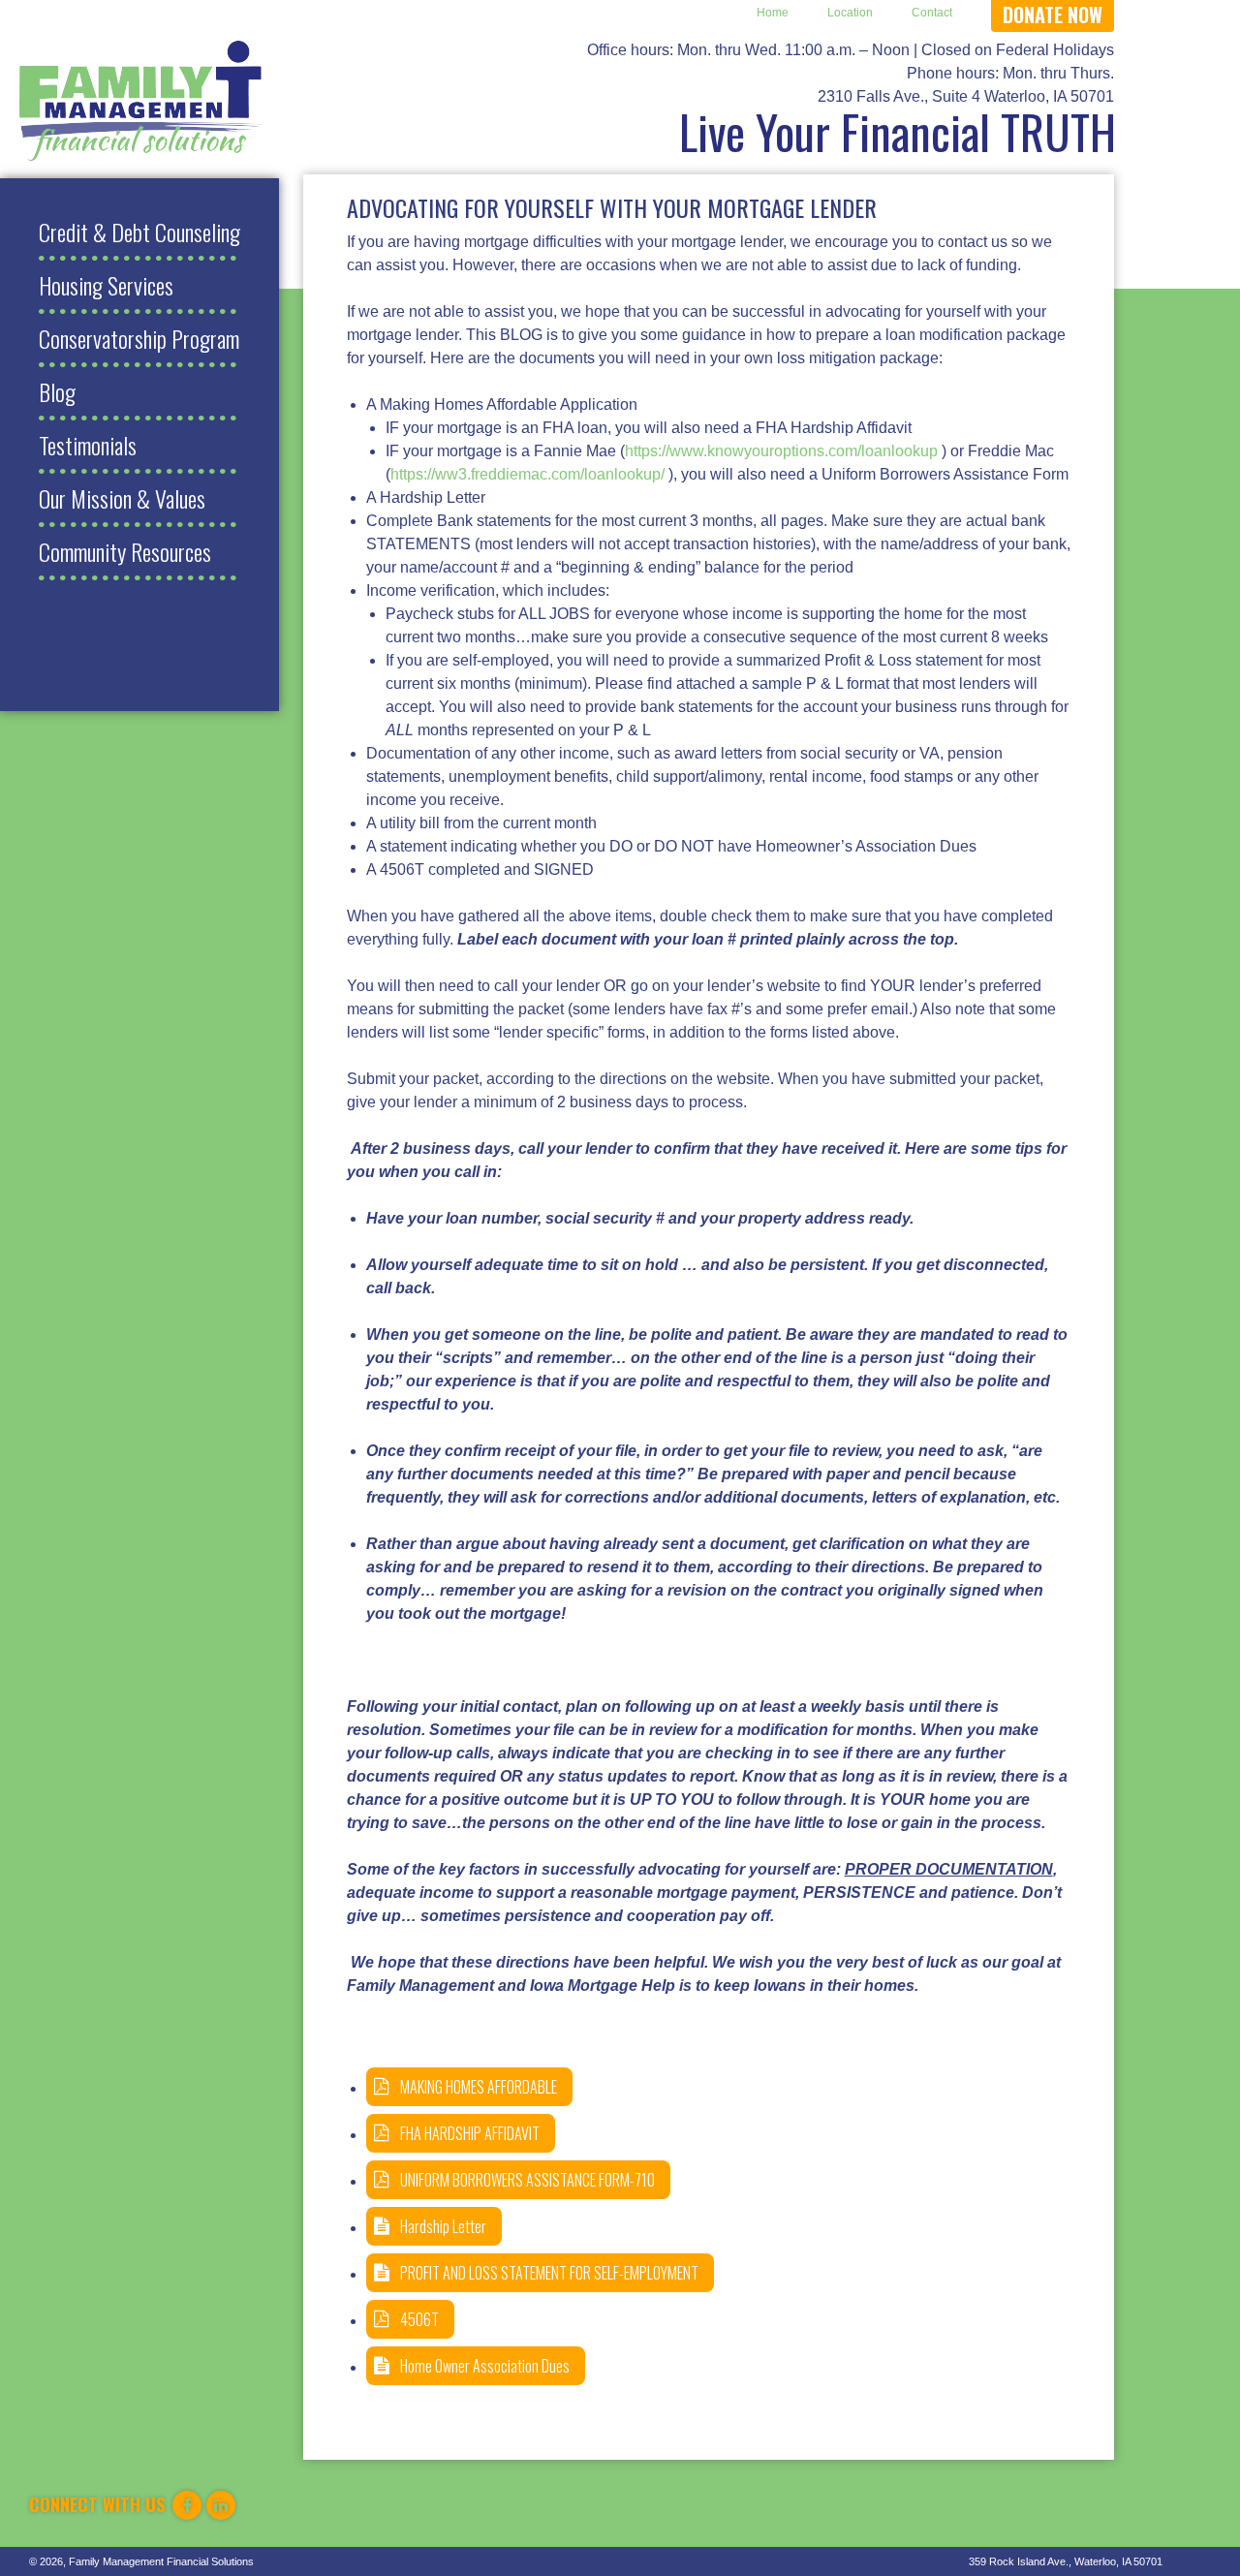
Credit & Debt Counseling (139, 232)
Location (850, 13)
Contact (932, 13)
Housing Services (106, 285)
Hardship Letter (443, 2226)
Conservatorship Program (139, 338)
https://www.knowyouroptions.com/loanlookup (781, 451)
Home (773, 13)
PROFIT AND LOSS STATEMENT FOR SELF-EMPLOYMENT (549, 2273)
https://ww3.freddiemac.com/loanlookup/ (527, 474)
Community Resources (125, 551)
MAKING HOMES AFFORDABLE (479, 2087)
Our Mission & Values (122, 498)
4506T (419, 2319)
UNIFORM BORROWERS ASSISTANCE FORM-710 (527, 2180)
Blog (57, 391)
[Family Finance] (141, 101)
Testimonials (88, 445)
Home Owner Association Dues (485, 2366)
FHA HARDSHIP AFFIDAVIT (470, 2133)
